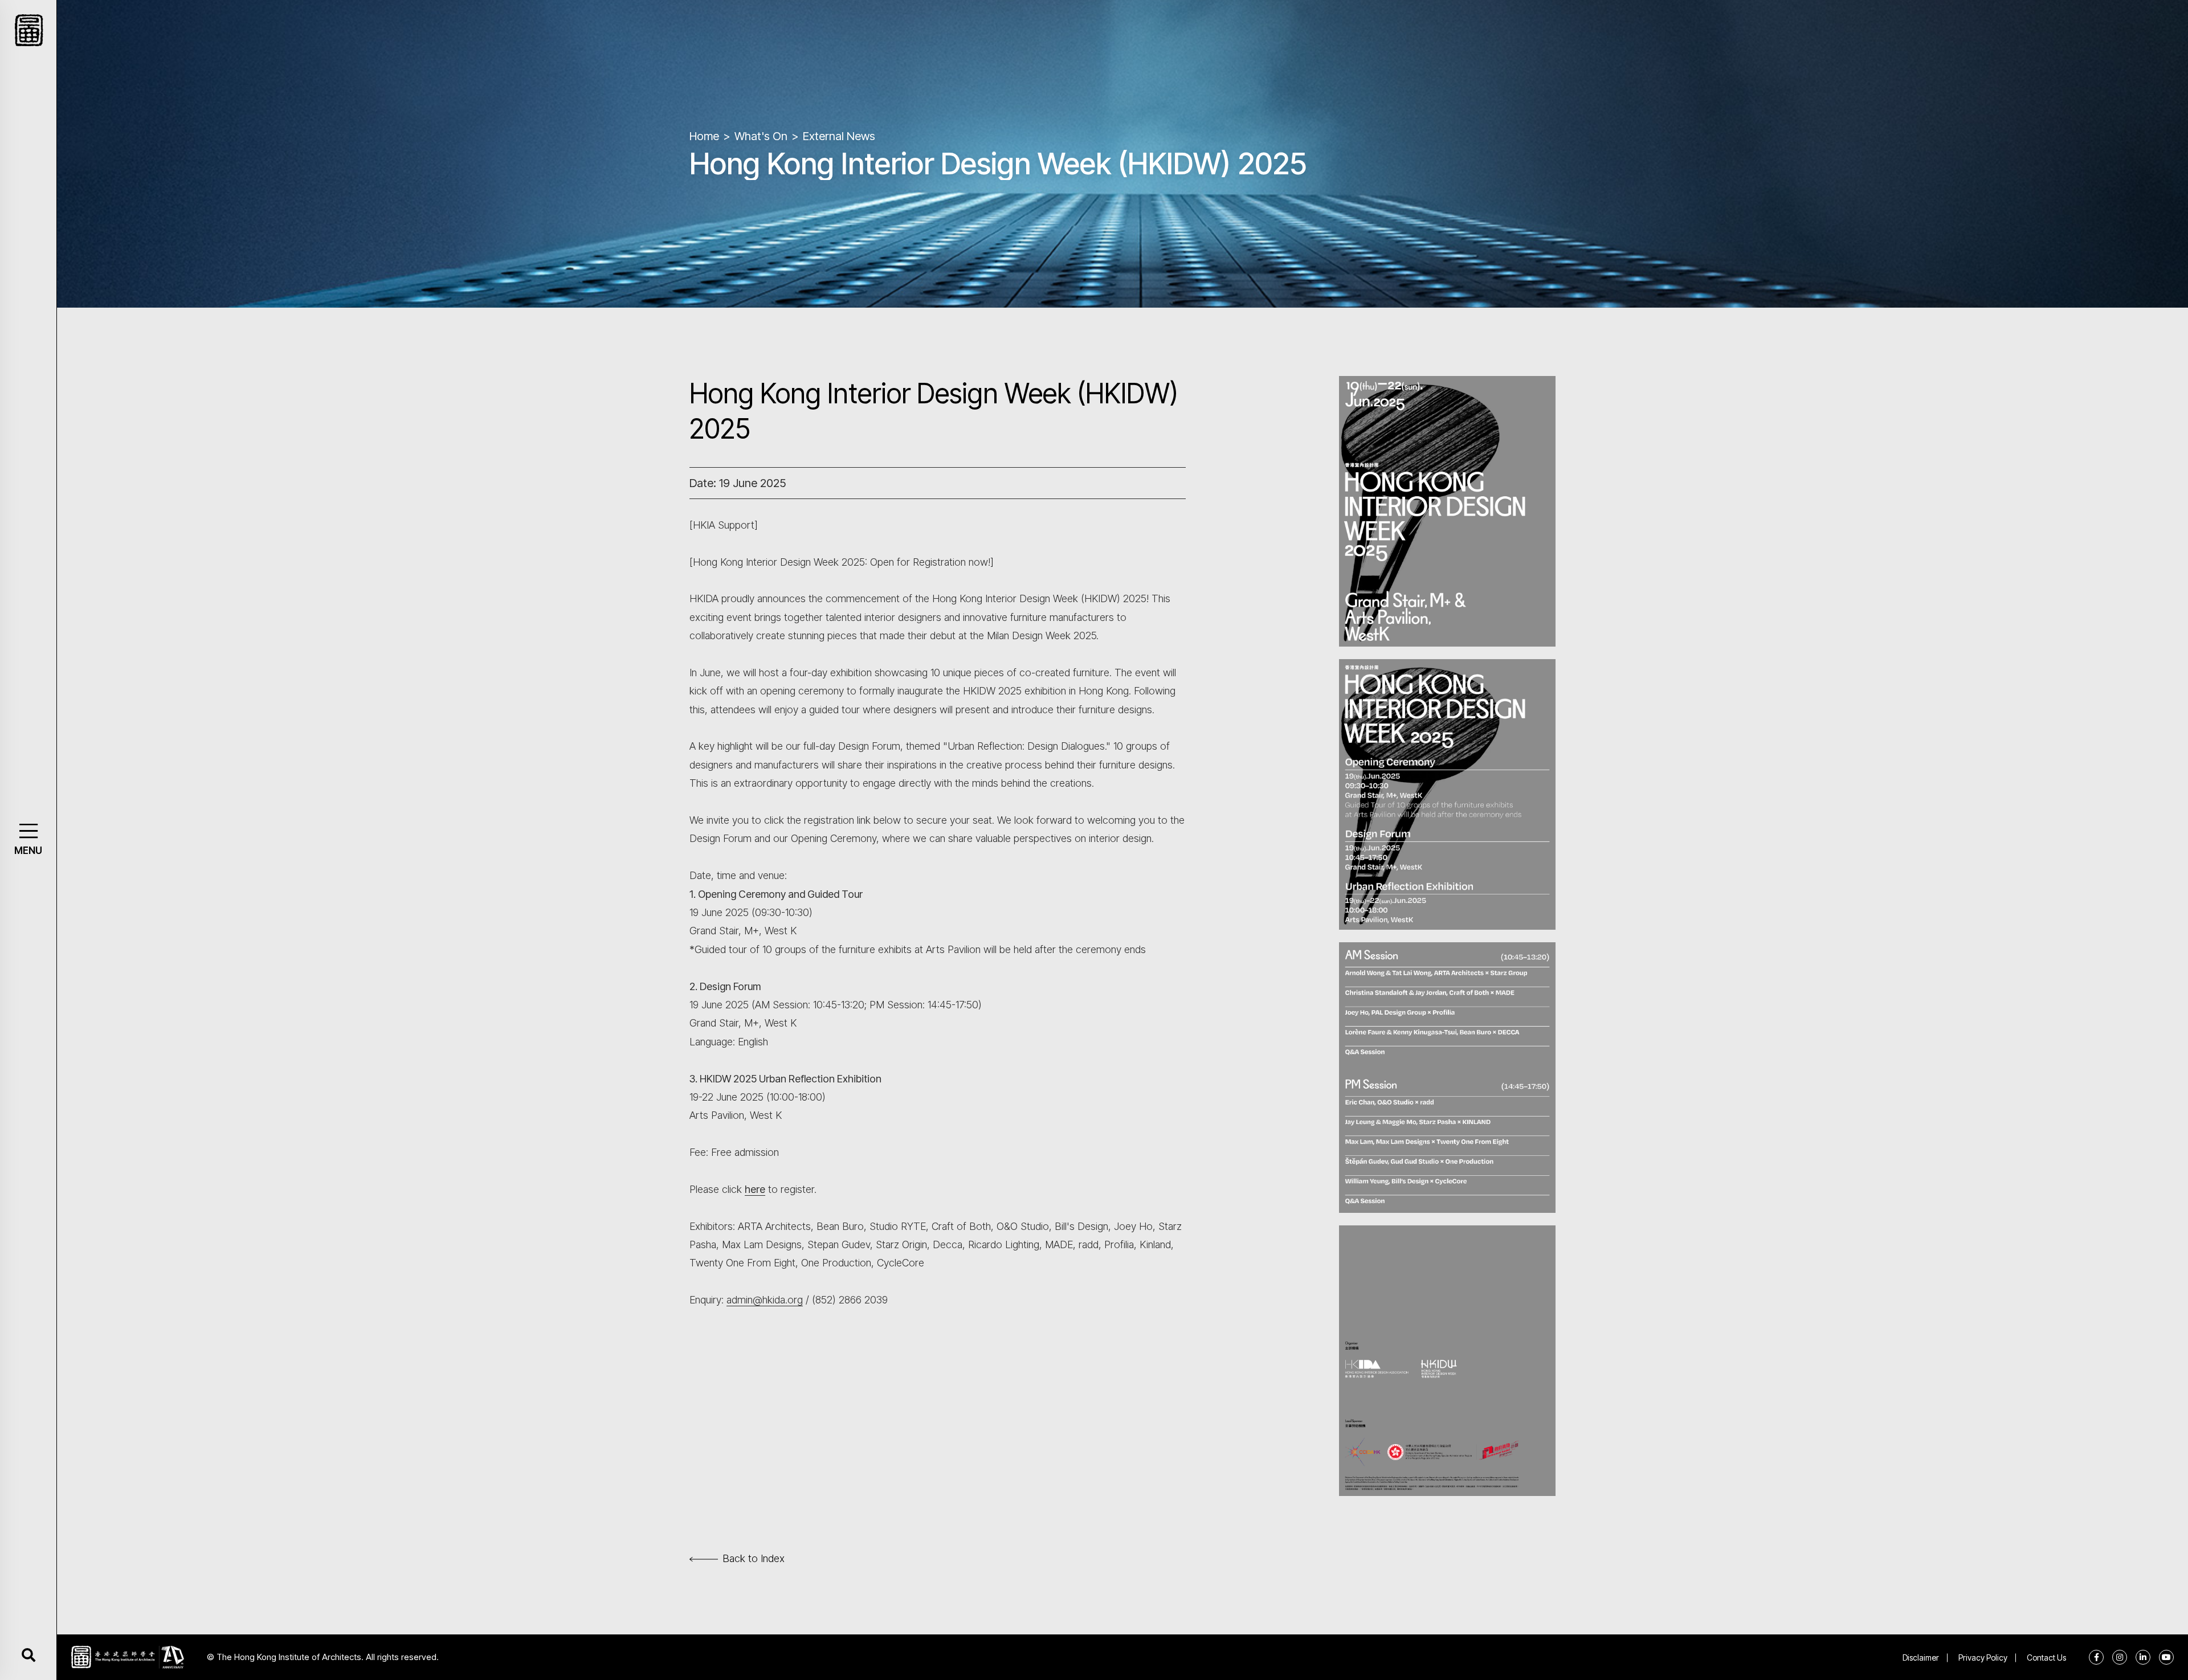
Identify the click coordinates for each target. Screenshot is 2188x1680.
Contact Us (2046, 1657)
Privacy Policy (1983, 1657)
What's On (761, 136)
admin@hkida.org (765, 1300)
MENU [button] (28, 851)
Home (704, 136)
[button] (28, 831)
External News (839, 136)
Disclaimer (1921, 1657)
